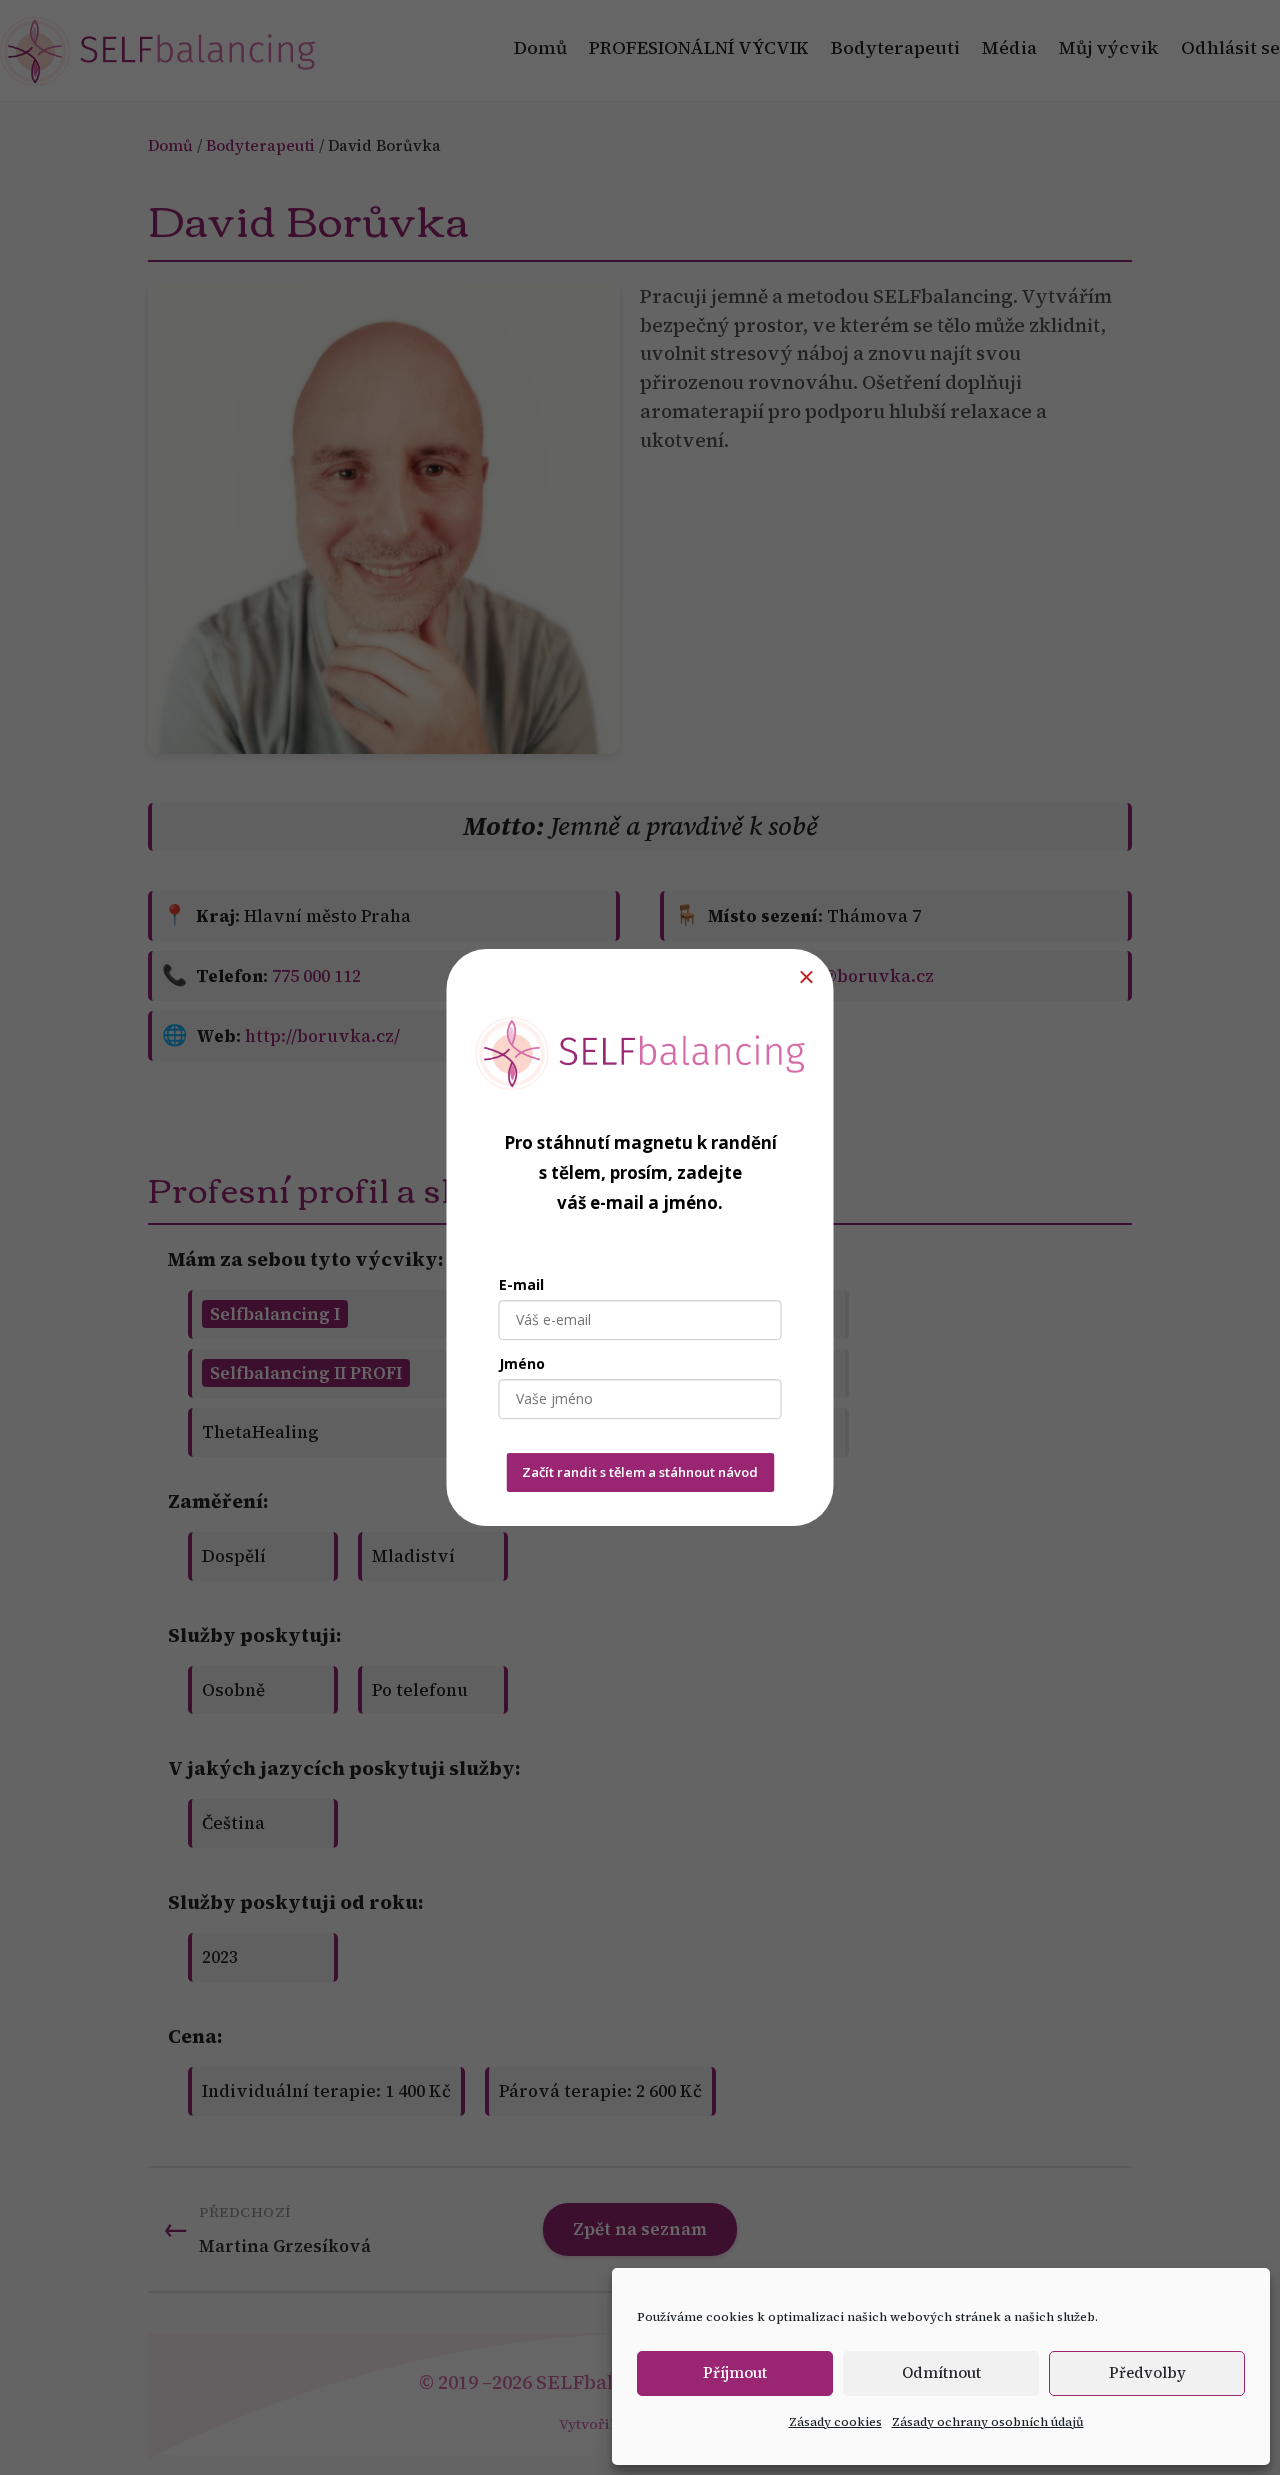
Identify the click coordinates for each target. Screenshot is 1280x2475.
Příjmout (735, 2372)
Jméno (522, 1363)
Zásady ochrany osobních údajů (988, 2422)
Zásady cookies (835, 2422)
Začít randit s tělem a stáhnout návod (640, 1472)
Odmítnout (941, 2372)
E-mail (521, 1284)
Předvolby (1147, 2372)
